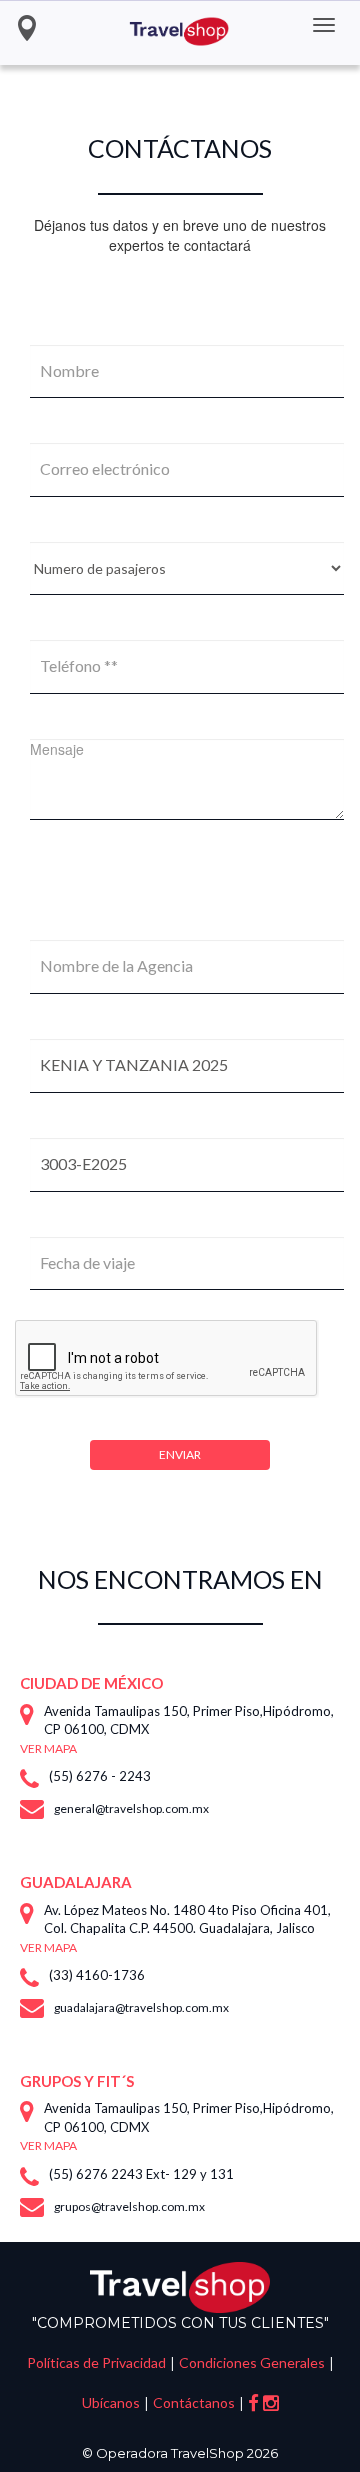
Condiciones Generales (252, 2362)
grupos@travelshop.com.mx (129, 2206)
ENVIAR (180, 1454)
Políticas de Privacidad (96, 2362)
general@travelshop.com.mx (131, 1808)
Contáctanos (194, 2402)
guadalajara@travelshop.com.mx (141, 2007)
